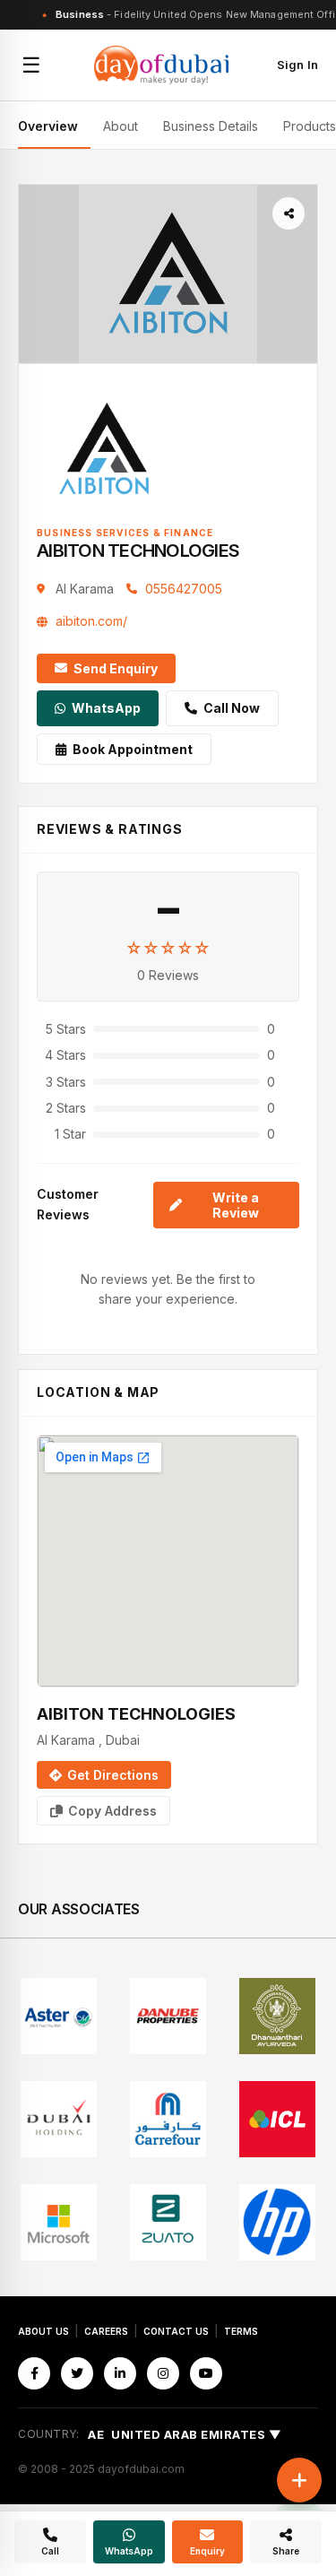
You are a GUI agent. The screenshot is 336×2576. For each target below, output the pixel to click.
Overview (48, 126)
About (121, 126)
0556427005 (184, 589)
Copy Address (112, 1811)
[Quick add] (299, 2480)
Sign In (297, 65)
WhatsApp (106, 708)
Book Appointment (133, 749)
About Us (43, 2331)
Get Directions (113, 1775)
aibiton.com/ (91, 621)
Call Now (232, 708)
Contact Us (176, 2331)
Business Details (211, 126)
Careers (106, 2331)
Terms (241, 2331)
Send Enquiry (116, 668)
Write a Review (236, 1205)
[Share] (289, 213)
